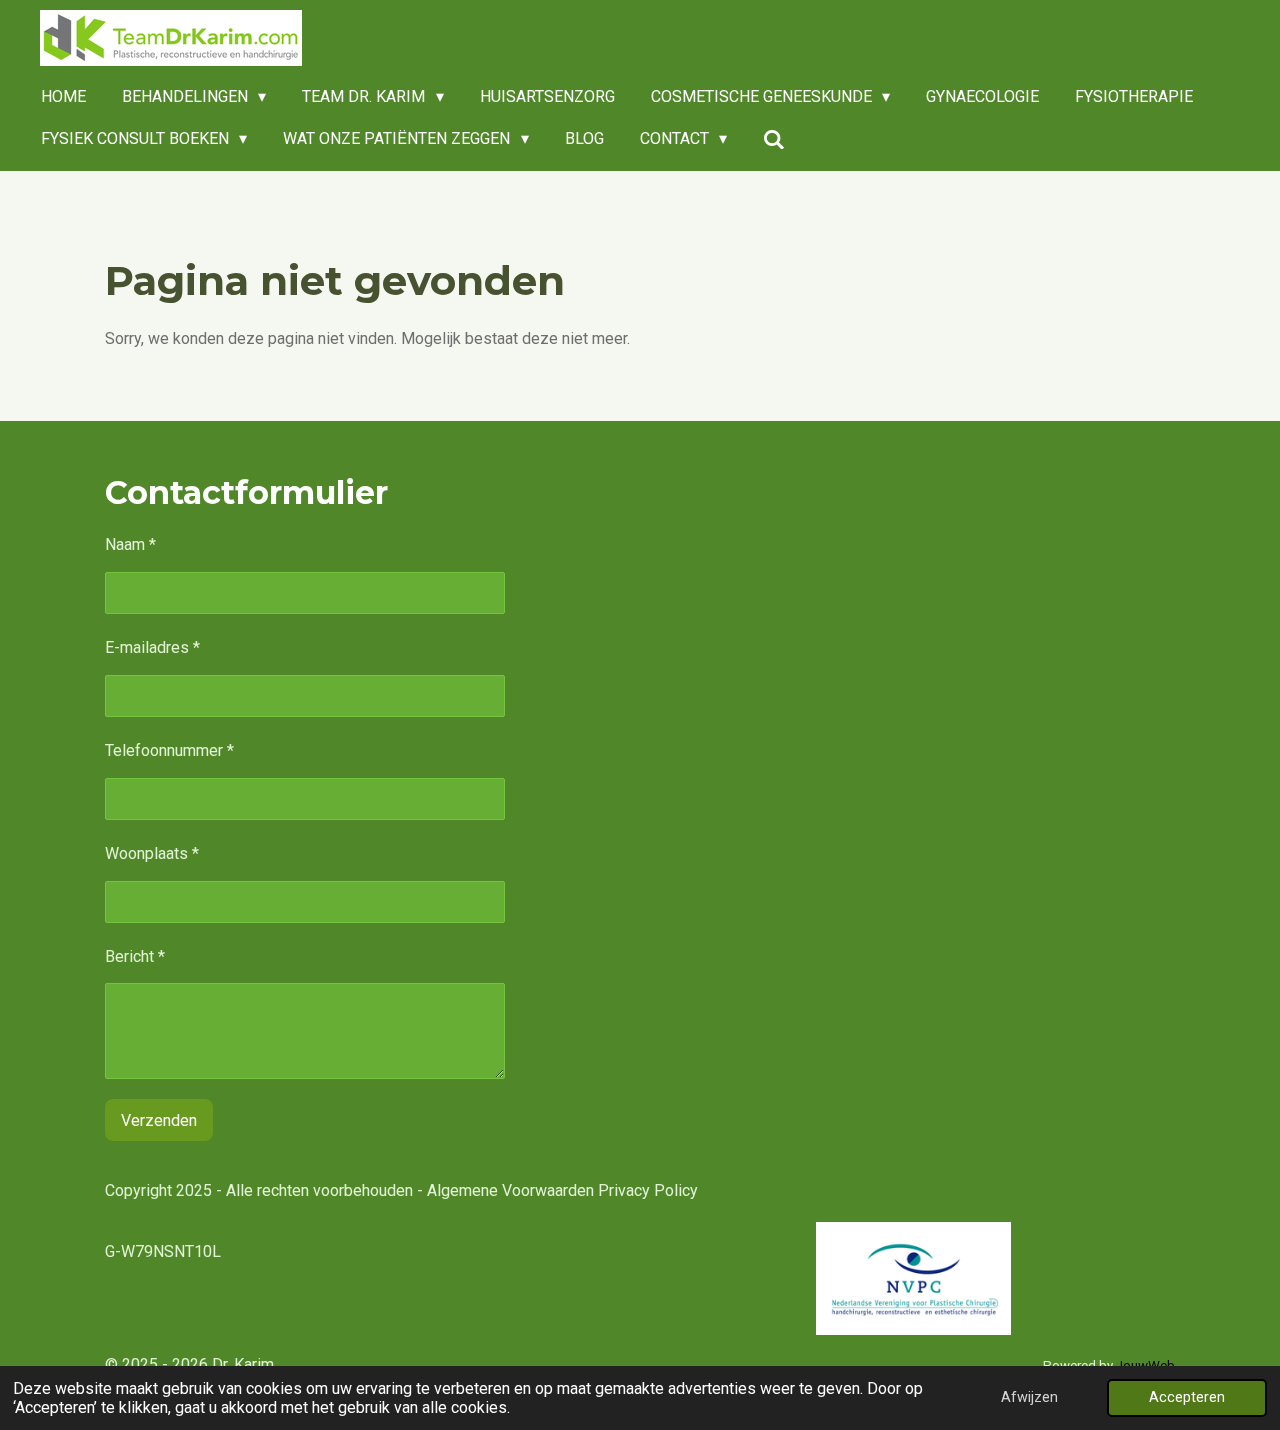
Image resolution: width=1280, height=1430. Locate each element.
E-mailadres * (152, 647)
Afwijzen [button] (1029, 1397)
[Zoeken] (774, 139)
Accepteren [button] (1187, 1397)
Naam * (130, 544)
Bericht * (135, 956)
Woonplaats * (152, 853)
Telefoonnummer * (169, 750)
